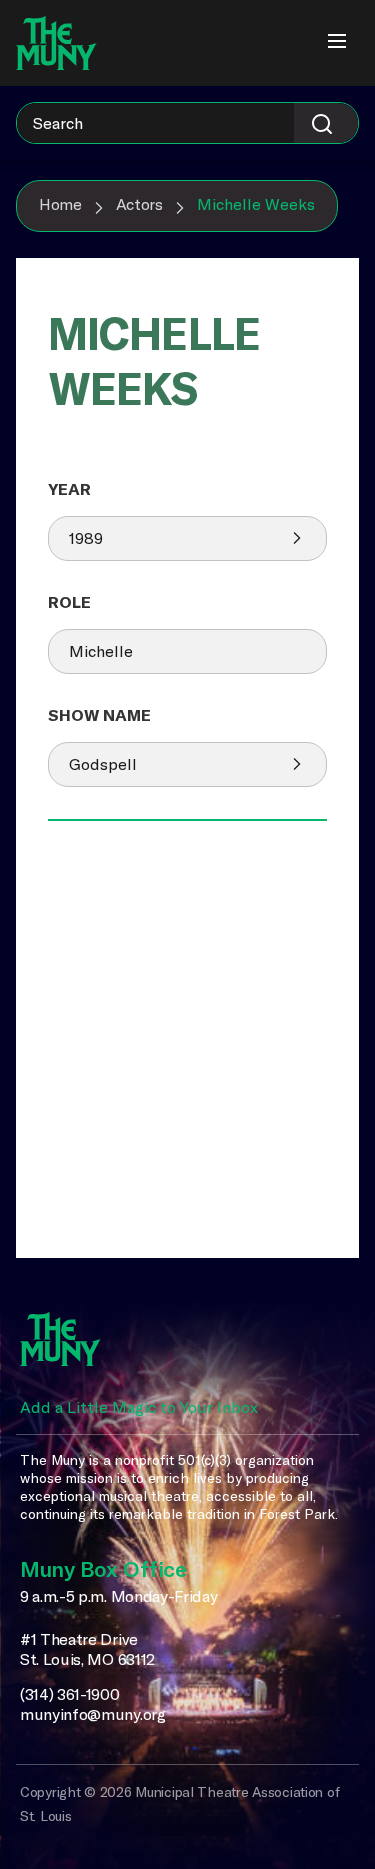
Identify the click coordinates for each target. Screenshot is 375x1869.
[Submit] (326, 123)
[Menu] (337, 43)
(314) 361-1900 (70, 1694)
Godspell (103, 764)
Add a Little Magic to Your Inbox (139, 1407)
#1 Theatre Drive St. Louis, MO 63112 (87, 1649)
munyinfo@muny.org (93, 1714)
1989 (86, 538)
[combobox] (187, 123)
